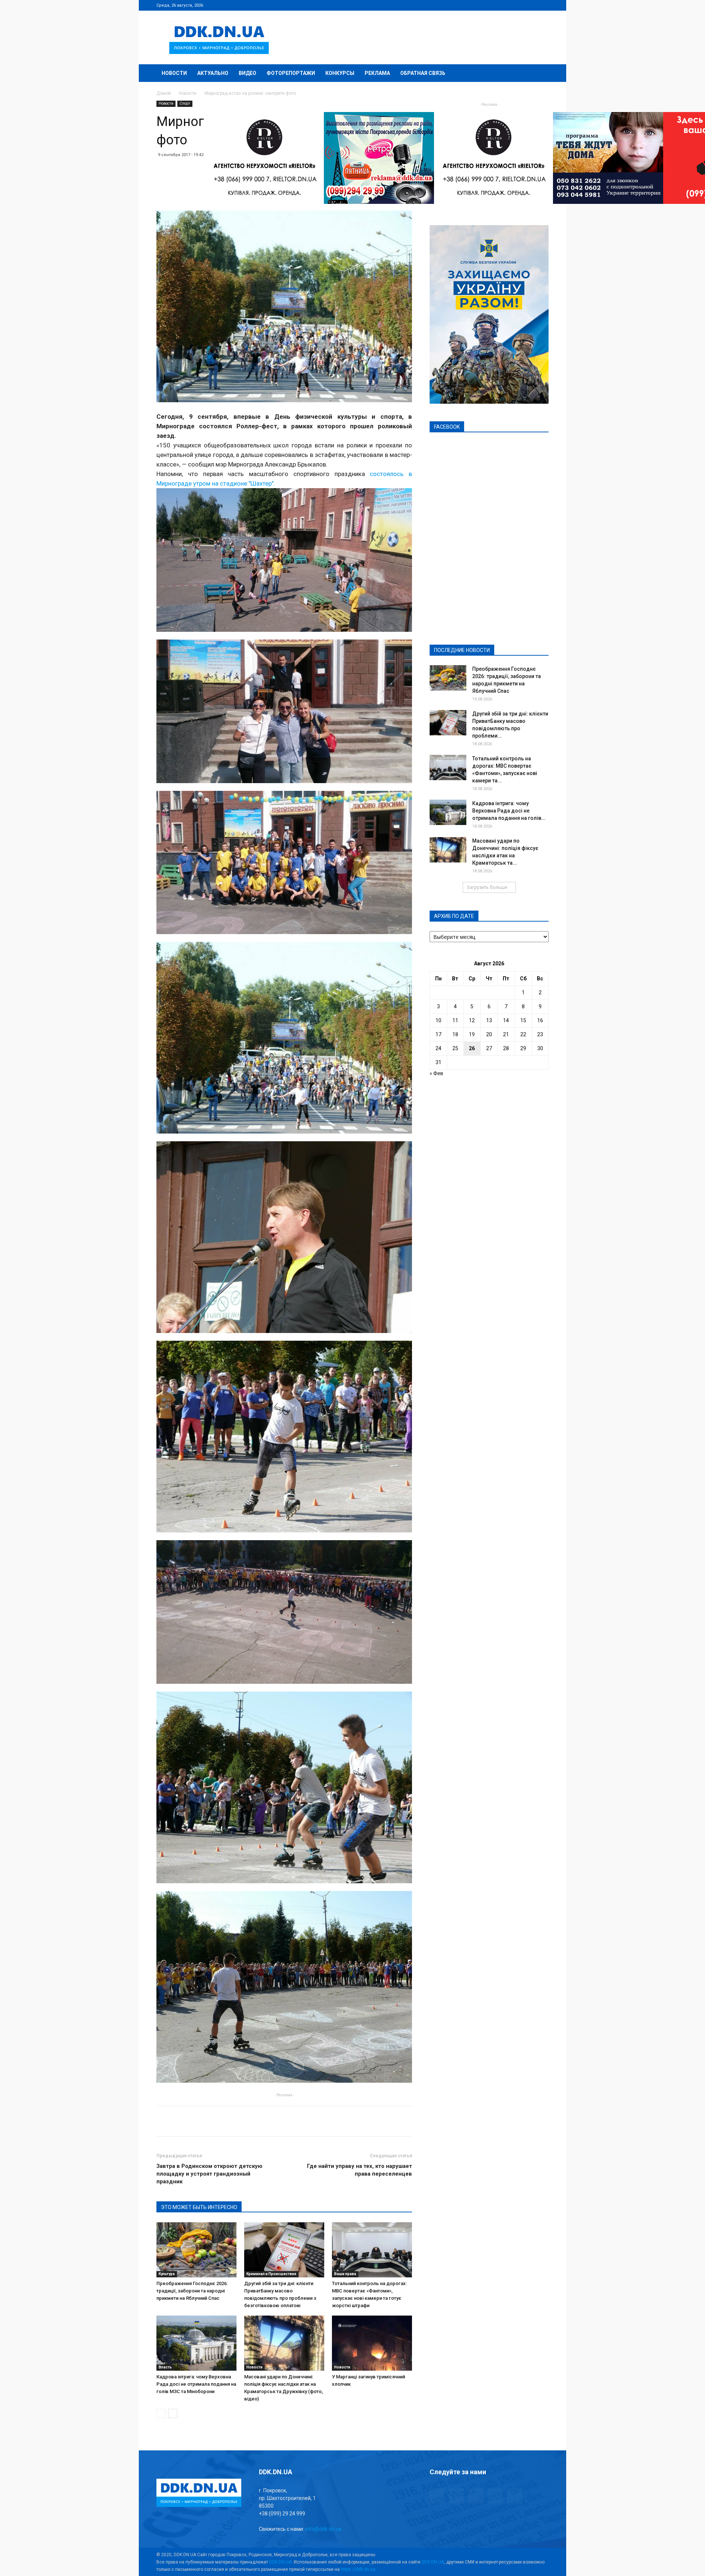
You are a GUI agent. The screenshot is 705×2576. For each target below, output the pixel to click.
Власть (165, 2367)
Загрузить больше (487, 887)
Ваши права (345, 2274)
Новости (174, 73)
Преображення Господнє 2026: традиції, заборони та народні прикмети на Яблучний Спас (192, 2291)
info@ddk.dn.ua (323, 2529)
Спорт (185, 103)
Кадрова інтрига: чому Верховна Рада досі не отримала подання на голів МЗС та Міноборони (196, 2384)
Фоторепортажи (291, 73)
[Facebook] (495, 5)
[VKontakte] (531, 5)
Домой (164, 93)
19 (472, 1034)
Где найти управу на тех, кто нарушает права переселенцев (359, 2170)
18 (455, 1034)
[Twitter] (519, 5)
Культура (167, 2274)
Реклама (377, 73)
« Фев (436, 1073)
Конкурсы (340, 73)
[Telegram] (507, 5)
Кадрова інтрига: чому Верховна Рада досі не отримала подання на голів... (509, 811)
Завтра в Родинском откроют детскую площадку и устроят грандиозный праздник (209, 2174)
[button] (540, 74)
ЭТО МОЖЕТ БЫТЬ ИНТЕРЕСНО (199, 2207)
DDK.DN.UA (280, 2562)
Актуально (213, 73)
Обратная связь (423, 73)
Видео (247, 73)
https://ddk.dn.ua (358, 2569)
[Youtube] (543, 5)
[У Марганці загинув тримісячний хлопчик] (372, 2343)
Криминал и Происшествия (271, 2274)
